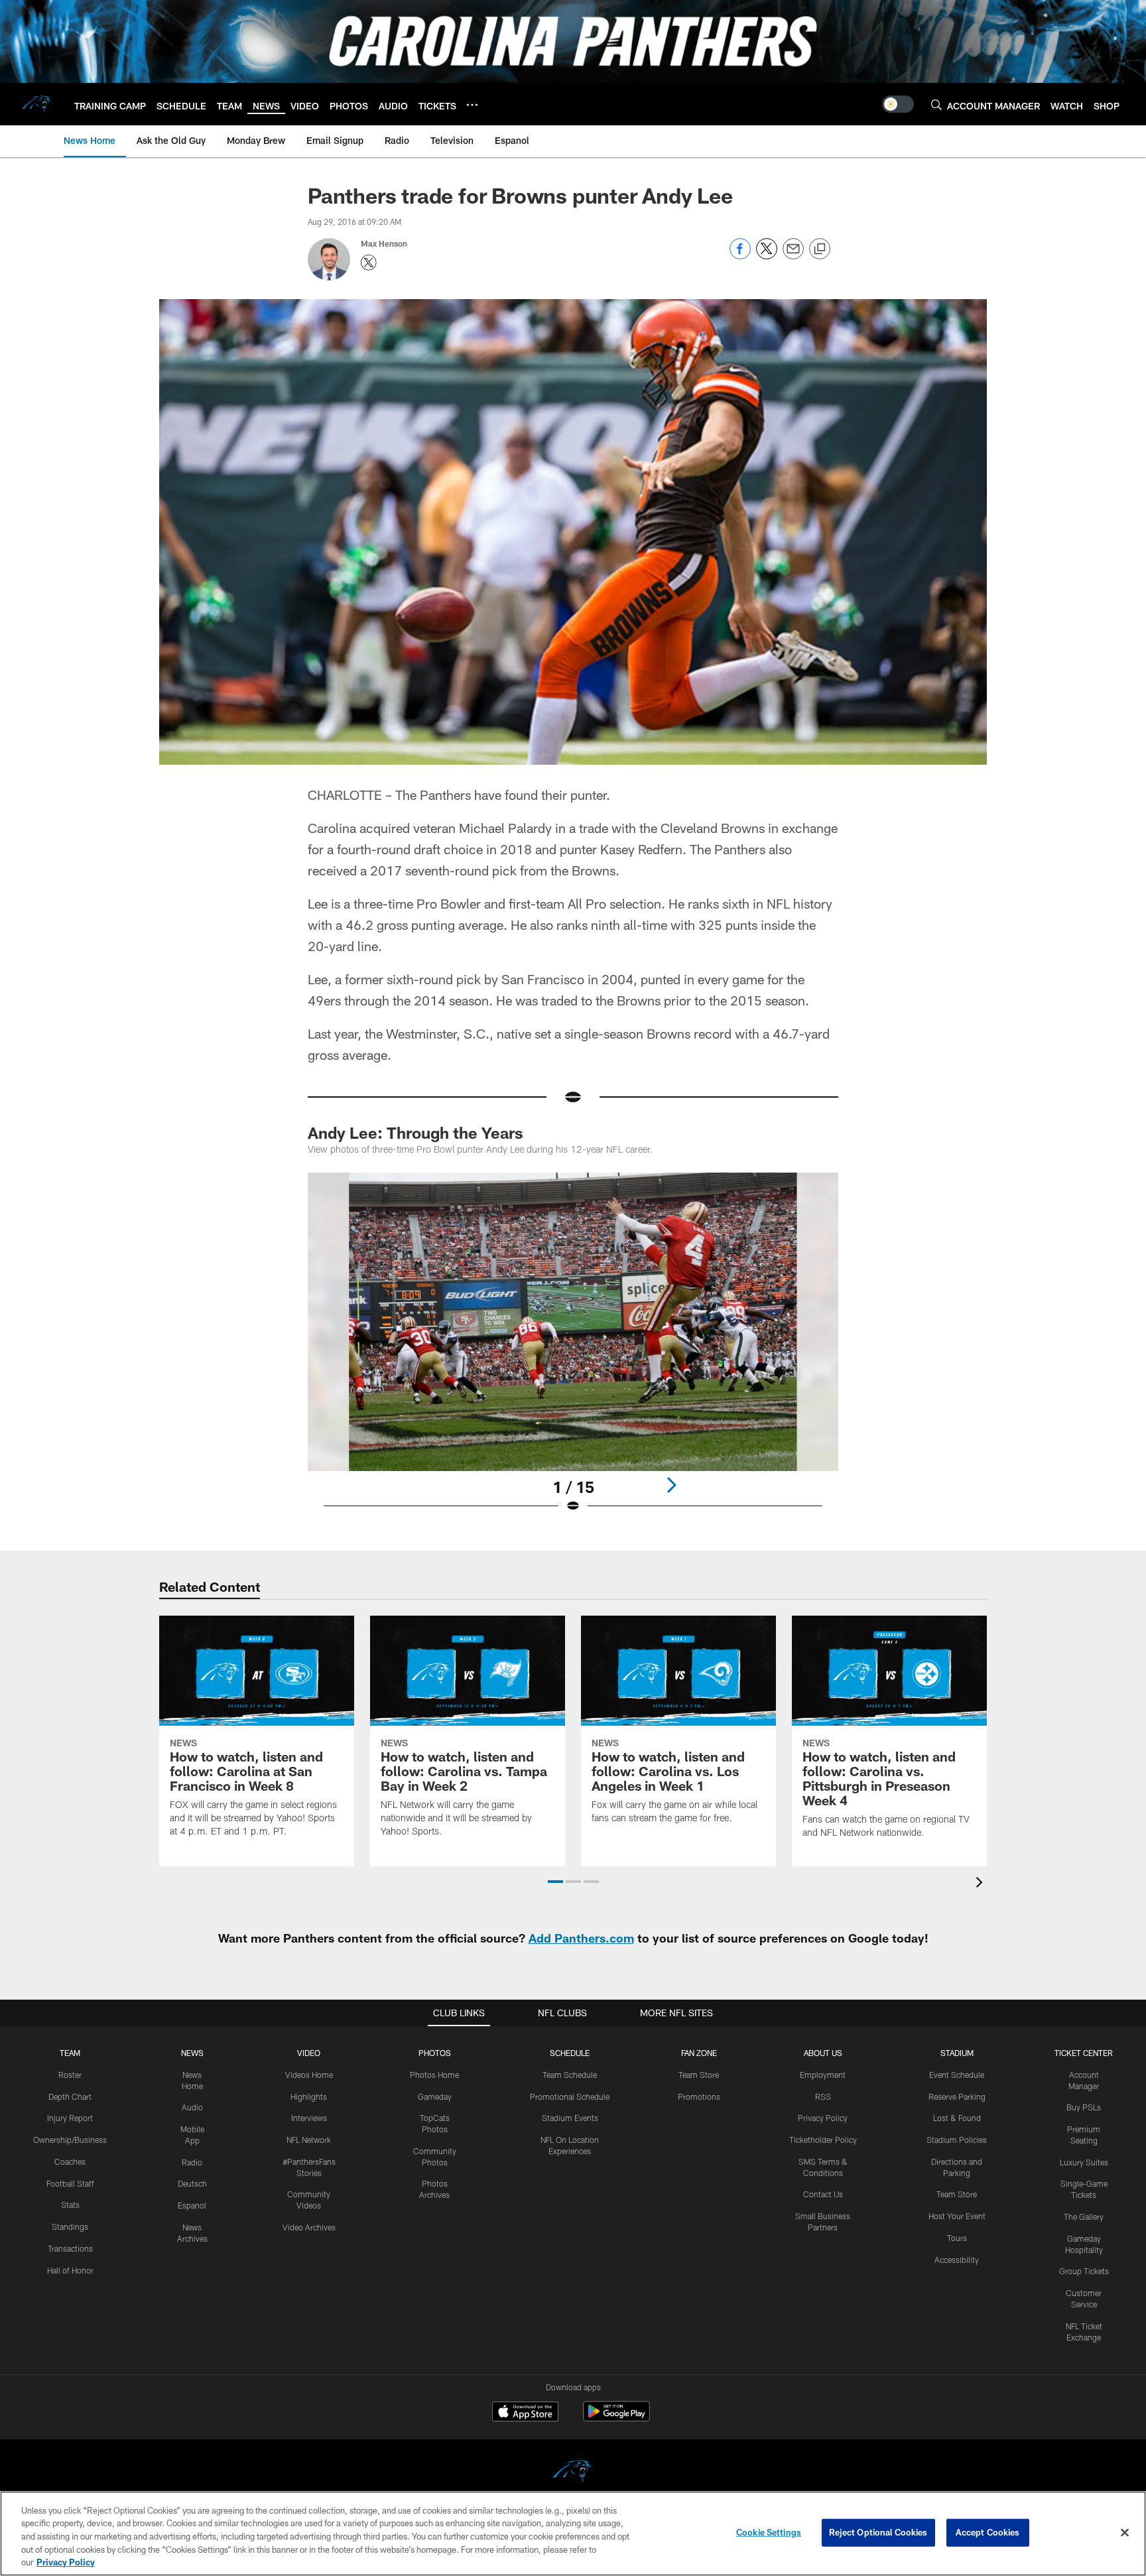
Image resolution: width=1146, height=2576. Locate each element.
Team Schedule (570, 2075)
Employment (823, 2075)
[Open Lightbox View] (573, 1351)
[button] (555, 1882)
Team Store (699, 2075)
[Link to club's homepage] (37, 104)
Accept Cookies (988, 2532)
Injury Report (70, 2118)
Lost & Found (957, 2118)
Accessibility (957, 2260)
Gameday (435, 2096)
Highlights (309, 2096)
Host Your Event (957, 2216)
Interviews (309, 2118)
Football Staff (70, 2183)
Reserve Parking (957, 2096)
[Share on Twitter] (767, 256)
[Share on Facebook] (740, 256)
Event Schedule (957, 2075)
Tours (957, 2238)
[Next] (671, 1485)
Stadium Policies (957, 2140)
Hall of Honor (70, 2270)
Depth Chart (70, 2096)
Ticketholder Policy (823, 2140)
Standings (70, 2226)
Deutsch (192, 2183)
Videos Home (309, 2075)
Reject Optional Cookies (878, 2532)
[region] (573, 2534)
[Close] (1125, 2533)
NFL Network (309, 2140)
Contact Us (823, 2194)
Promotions (699, 2096)
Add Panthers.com (581, 1938)
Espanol (192, 2205)
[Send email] (793, 256)
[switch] (898, 104)
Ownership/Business (70, 2140)
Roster (70, 2075)
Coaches (70, 2161)
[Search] (936, 104)
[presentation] (982, 1884)
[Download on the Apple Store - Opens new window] (525, 2413)
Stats (70, 2205)
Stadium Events (570, 2118)
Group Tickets (1084, 2271)
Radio (192, 2162)
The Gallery (1084, 2217)
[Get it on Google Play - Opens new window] (616, 2418)
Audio (192, 2107)
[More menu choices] (472, 105)
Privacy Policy (823, 2118)
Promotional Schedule (570, 2096)
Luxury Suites (1084, 2162)
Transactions (70, 2248)
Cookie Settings (769, 2532)
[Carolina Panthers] (573, 2473)
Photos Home (434, 2075)
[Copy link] (820, 249)
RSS (823, 2096)
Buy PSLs (1084, 2107)
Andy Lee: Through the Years (415, 1132)
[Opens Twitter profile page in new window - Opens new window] (369, 263)
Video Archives (309, 2227)
